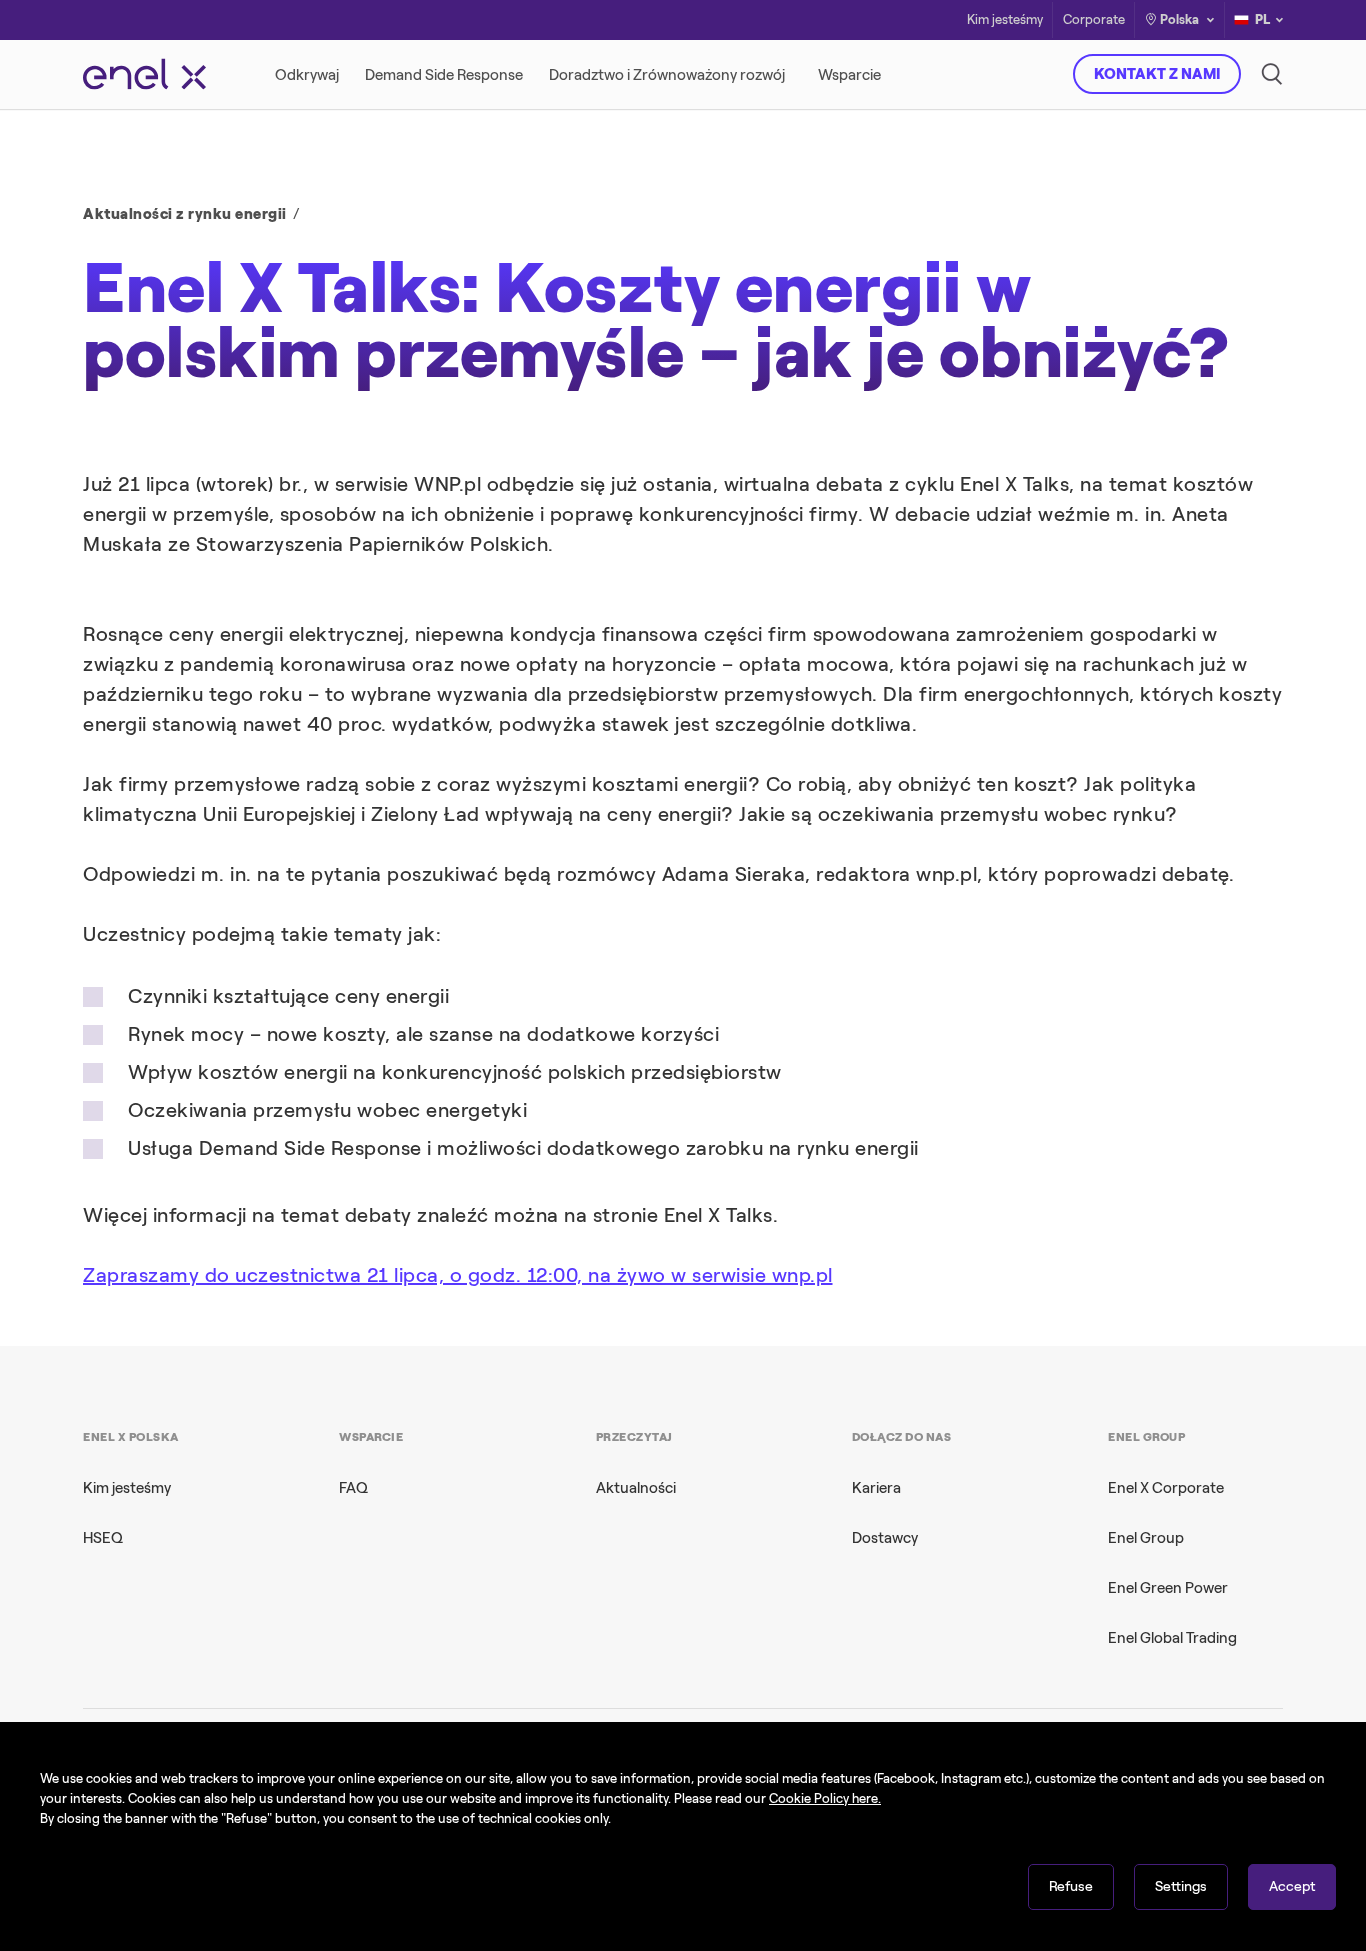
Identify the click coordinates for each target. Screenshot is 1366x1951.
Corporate (1094, 20)
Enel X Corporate (1166, 1488)
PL (1262, 19)
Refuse (1071, 1886)
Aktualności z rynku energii (185, 214)
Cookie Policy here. (825, 1798)
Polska (1179, 19)
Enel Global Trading (1172, 1638)
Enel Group (1146, 1538)
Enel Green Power (1168, 1588)
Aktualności (636, 1488)
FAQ (353, 1488)
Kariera (876, 1488)
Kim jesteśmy (1005, 20)
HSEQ (103, 1538)
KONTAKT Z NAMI (1157, 74)
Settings (1181, 1886)
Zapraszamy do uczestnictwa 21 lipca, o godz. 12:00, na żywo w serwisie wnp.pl (458, 1275)
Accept (1292, 1886)
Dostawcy (885, 1538)
